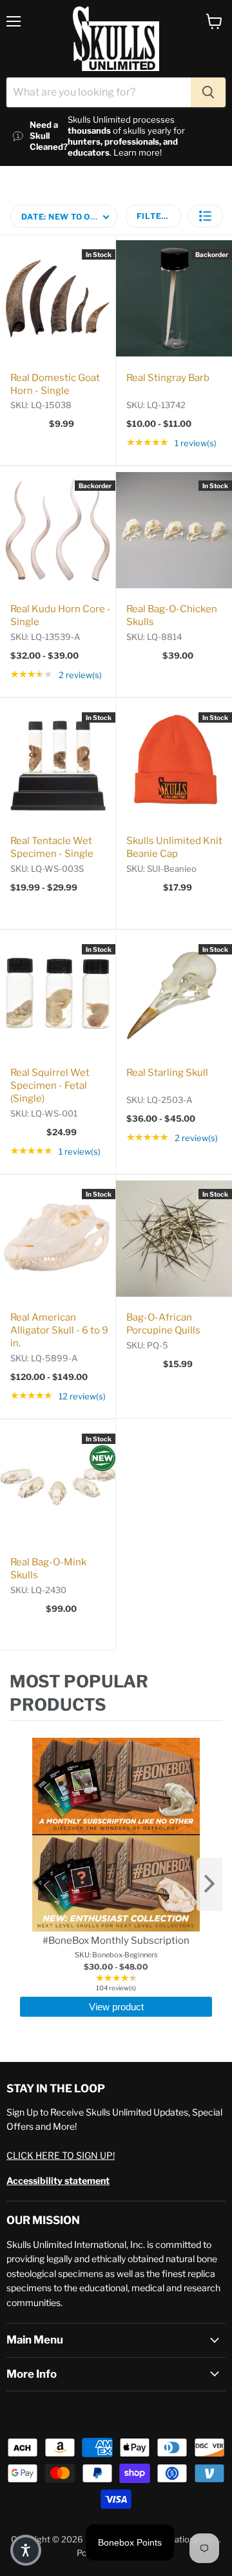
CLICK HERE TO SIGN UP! (61, 2155)
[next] (209, 1884)
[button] (205, 216)
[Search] (208, 92)
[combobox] (99, 92)
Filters (155, 216)
